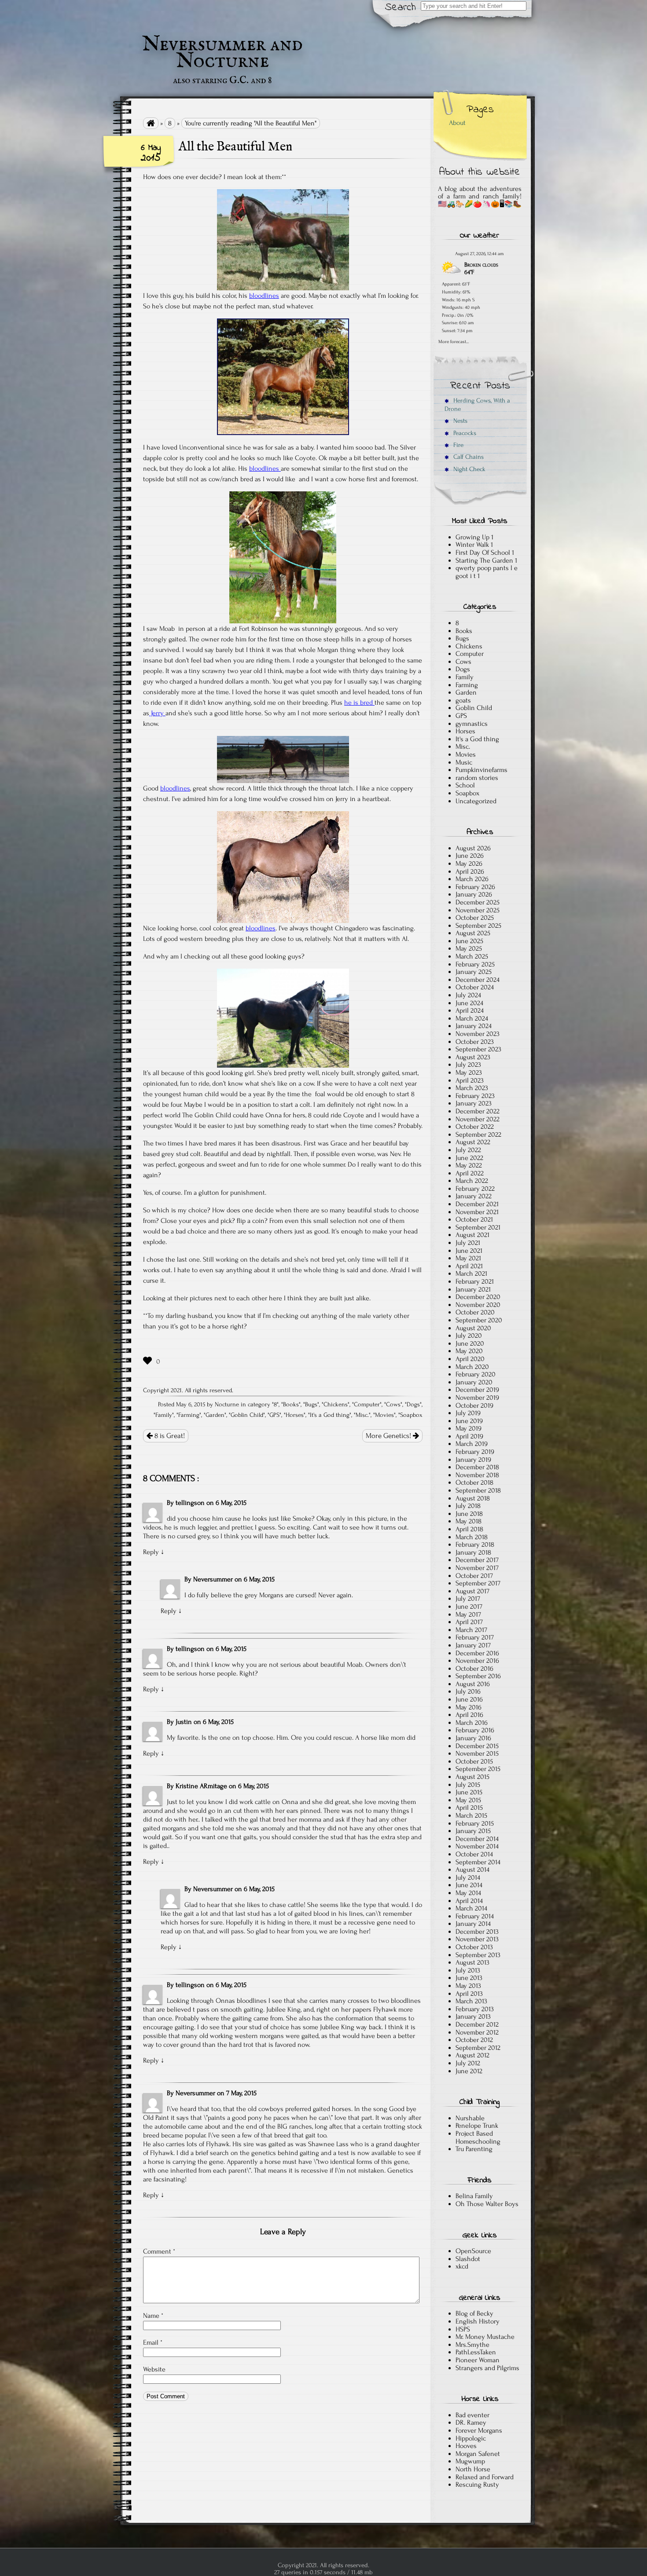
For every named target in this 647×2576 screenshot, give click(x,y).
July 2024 (468, 995)
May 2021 (468, 1258)
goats (463, 700)
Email (153, 2342)
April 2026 (470, 871)
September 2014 (478, 1862)
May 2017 (468, 1614)
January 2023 (474, 1103)
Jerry (157, 713)
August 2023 (473, 1057)
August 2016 (473, 1684)
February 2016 (475, 1730)
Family (164, 1415)
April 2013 (469, 1994)
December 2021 (477, 1204)
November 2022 (478, 1119)
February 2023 (475, 1096)
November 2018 (477, 1475)
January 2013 (473, 2016)
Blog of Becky (474, 2313)
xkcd (462, 2266)
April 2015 (469, 1808)
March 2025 (472, 956)
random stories (477, 778)
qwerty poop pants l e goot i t (487, 572)
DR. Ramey (471, 2422)
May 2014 (468, 1893)
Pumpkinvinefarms (482, 770)
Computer (367, 1405)
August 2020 (473, 1328)
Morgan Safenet (478, 2454)
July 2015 (468, 1785)
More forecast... (454, 341)
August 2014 (472, 1870)
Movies (384, 1415)
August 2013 (472, 1962)
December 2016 (477, 1653)
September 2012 (478, 2048)
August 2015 (472, 1777)
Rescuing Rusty (477, 2485)
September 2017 (478, 1583)
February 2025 (475, 964)
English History (478, 2321)
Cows (393, 1405)
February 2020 (476, 1374)
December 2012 (477, 2024)
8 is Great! (169, 1436)
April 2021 (469, 1266)
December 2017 (477, 1560)
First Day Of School (483, 553)
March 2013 (471, 2001)
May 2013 (468, 1986)
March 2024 (472, 1018)
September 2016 (478, 1676)
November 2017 (477, 1568)
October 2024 (475, 987)
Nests (460, 421)
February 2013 (475, 2009)
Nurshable (470, 2118)
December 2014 (477, 1839)
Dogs (413, 1405)
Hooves (466, 2446)
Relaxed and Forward (485, 2477)
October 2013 (474, 1947)
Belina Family (474, 2196)
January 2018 (473, 1552)
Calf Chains (468, 457)
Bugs (311, 1405)
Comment (159, 2251)
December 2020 (478, 1297)
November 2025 (478, 910)
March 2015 (471, 1815)
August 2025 (473, 933)
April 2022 (470, 1173)
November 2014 (477, 1846)
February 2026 (475, 887)
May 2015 (468, 1800)
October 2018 (474, 1482)
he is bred (359, 703)
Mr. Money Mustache (485, 2337)
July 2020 (469, 1336)
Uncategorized (476, 801)
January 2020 (474, 1382)
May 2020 (469, 1351)
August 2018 (473, 1498)
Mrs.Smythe (472, 2345)
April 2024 (470, 1010)
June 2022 (469, 1158)
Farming (189, 1415)
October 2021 (474, 1219)
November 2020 (478, 1305)
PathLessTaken (476, 2352)
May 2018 (469, 1521)
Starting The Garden (484, 560)
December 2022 (478, 1111)
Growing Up (472, 537)
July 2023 (468, 1065)
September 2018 (478, 1490)
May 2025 (469, 948)
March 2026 (472, 879)
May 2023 (469, 1072)
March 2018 (472, 1537)
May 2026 (469, 864)
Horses (295, 1415)
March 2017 (471, 1630)
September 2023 (478, 1049)
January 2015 (473, 1831)
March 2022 (472, 1181)
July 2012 (468, 2063)
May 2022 (469, 1165)
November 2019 (477, 1398)
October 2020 (475, 1312)
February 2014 (475, 1916)
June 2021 (469, 1251)
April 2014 (469, 1901)
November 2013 (477, 1939)
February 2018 (475, 1544)
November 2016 (477, 1661)
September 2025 (478, 926)
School (465, 785)
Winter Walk (472, 545)
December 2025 (478, 902)
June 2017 (469, 1606)
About (457, 123)
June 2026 (470, 856)
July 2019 (468, 1413)
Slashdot (468, 2259)
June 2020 (470, 1343)
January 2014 (473, 1924)
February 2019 (475, 1452)
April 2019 (469, 1436)
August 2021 (472, 1235)
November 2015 (477, 1753)
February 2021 (475, 1281)
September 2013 (478, 1955)
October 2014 (474, 1854)
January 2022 (474, 1196)
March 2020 (472, 1367)
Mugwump (470, 2461)
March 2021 (471, 1273)
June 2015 (469, 1792)
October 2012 (474, 2040)
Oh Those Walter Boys (487, 2204)
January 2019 (473, 1460)
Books (291, 1405)
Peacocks (464, 433)
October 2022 (475, 1127)
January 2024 (474, 1026)
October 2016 (474, 1669)
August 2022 (473, 1142)
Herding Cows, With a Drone (477, 405)
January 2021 (473, 1289)
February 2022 (475, 1189)
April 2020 (470, 1359)
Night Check (469, 469)
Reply (151, 1552)
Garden (215, 1415)
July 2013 (468, 1970)
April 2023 (470, 1080)
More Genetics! (389, 1436)
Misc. (362, 1415)
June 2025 (469, 941)
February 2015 (475, 1823)
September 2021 (478, 1227)
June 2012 (469, 2071)
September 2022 (478, 1134)
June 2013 (469, 1978)
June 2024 (469, 1003)
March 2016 (472, 1723)
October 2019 (474, 1405)
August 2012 (472, 2055)
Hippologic (471, 2438)
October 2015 (474, 1761)
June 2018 (469, 1514)
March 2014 (471, 1908)
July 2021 (468, 1243)
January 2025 (474, 972)
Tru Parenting (474, 2149)
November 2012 (477, 2032)
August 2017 (472, 1591)
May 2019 (469, 1428)
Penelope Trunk (477, 2126)
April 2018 (469, 1529)
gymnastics (472, 724)
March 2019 (472, 1444)
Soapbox (411, 1415)
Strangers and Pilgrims (487, 2368)
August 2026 (473, 848)
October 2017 (474, 1576)
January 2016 (473, 1738)
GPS (274, 1415)
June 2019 (469, 1421)
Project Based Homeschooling (478, 2137)
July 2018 (468, 1506)
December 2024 (478, 980)
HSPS (463, 2329)
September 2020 (479, 1320)
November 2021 (477, 1212)
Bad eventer (472, 2415)
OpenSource (473, 2251)
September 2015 (478, 1769)
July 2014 (468, 1877)
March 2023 (472, 1088)
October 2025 (475, 918)
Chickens (336, 1405)
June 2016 (469, 1699)
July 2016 (468, 1691)
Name (153, 2316)
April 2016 (469, 1715)
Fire (458, 445)
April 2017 (469, 1622)
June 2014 (469, 1885)
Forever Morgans (479, 2430)
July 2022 (468, 1150)
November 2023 (478, 1034)
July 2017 (468, 1599)
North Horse (473, 2469)
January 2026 (474, 894)
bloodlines (264, 296)
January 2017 (473, 1645)
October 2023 (475, 1042)
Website (154, 2369)
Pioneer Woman (478, 2360)
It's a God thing (330, 1415)
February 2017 (475, 1637)
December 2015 (477, 1746)
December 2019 (477, 1390)
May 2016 (469, 1707)
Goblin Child (247, 1415)
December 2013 (477, 1932)
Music (464, 762)
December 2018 (477, 1467)
